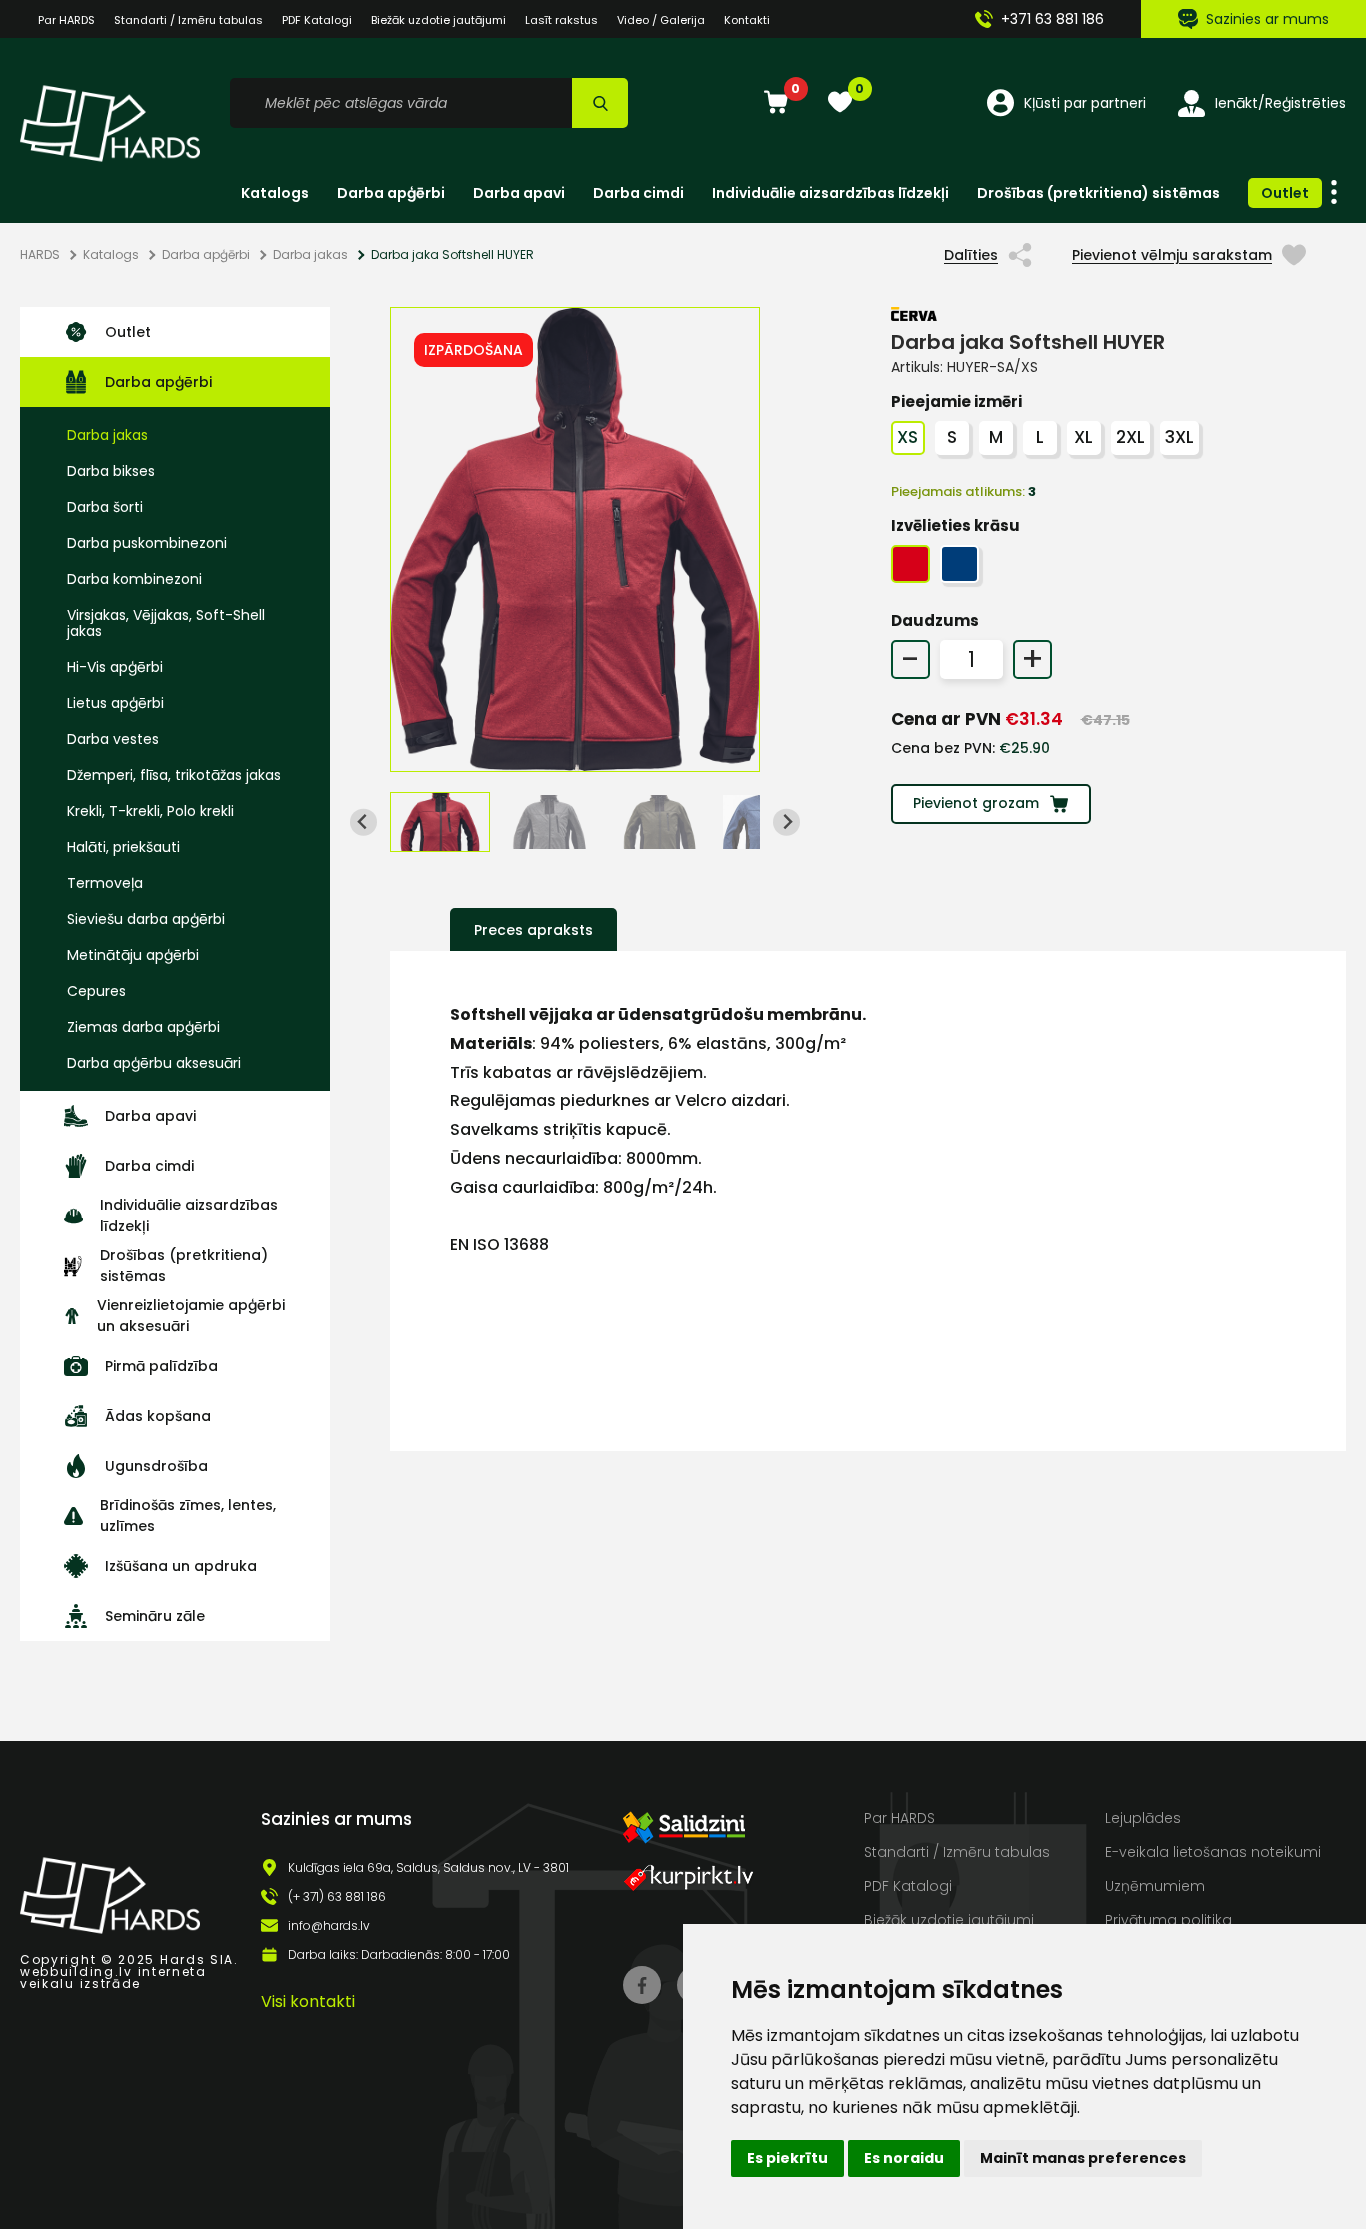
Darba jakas (310, 255)
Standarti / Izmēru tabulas (188, 20)
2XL (1130, 437)
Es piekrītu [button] (787, 2158)
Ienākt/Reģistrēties (1280, 103)
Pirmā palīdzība (161, 1366)
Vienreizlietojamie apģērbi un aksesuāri (191, 1315)
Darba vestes (113, 739)
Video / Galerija (661, 20)
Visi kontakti (308, 2001)
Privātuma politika (1168, 1920)
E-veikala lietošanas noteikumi (1213, 1852)
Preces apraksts (533, 930)
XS (907, 437)
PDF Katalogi (317, 20)
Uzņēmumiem (1155, 1886)
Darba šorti (105, 507)
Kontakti (747, 20)
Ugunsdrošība (156, 1466)
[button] (440, 822)
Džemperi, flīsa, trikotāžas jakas (174, 775)
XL (1083, 437)
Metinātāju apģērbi (133, 955)
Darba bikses (111, 471)
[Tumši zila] (959, 564)
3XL (1179, 437)
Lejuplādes (1143, 1818)
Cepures (96, 991)
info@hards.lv (329, 1926)
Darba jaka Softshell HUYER (452, 255)
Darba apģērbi (391, 193)
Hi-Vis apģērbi (115, 667)
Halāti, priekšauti (123, 847)
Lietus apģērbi (115, 703)
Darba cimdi (638, 193)
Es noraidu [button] (904, 2158)
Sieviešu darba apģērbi (146, 919)
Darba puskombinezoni (147, 543)
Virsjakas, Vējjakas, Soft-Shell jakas (166, 623)
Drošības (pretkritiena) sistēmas (1098, 193)
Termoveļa (105, 883)
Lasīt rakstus (561, 20)
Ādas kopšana (158, 1416)
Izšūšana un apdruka (181, 1566)
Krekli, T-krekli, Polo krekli (150, 811)
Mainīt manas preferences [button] (1083, 2158)
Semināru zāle (155, 1616)
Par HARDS (66, 20)
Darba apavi (519, 193)
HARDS (40, 255)
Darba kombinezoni (134, 579)
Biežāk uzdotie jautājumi (438, 20)
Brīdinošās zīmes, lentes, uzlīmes (188, 1515)
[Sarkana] (910, 564)
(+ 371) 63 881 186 (337, 1897)
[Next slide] (786, 822)
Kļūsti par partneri (1085, 103)
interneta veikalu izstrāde (113, 1977)
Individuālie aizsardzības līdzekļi (830, 193)
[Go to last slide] (363, 822)
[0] (776, 103)
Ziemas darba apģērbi (143, 1027)
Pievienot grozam (976, 803)
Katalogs (275, 193)
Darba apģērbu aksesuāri (154, 1063)
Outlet (1285, 193)
